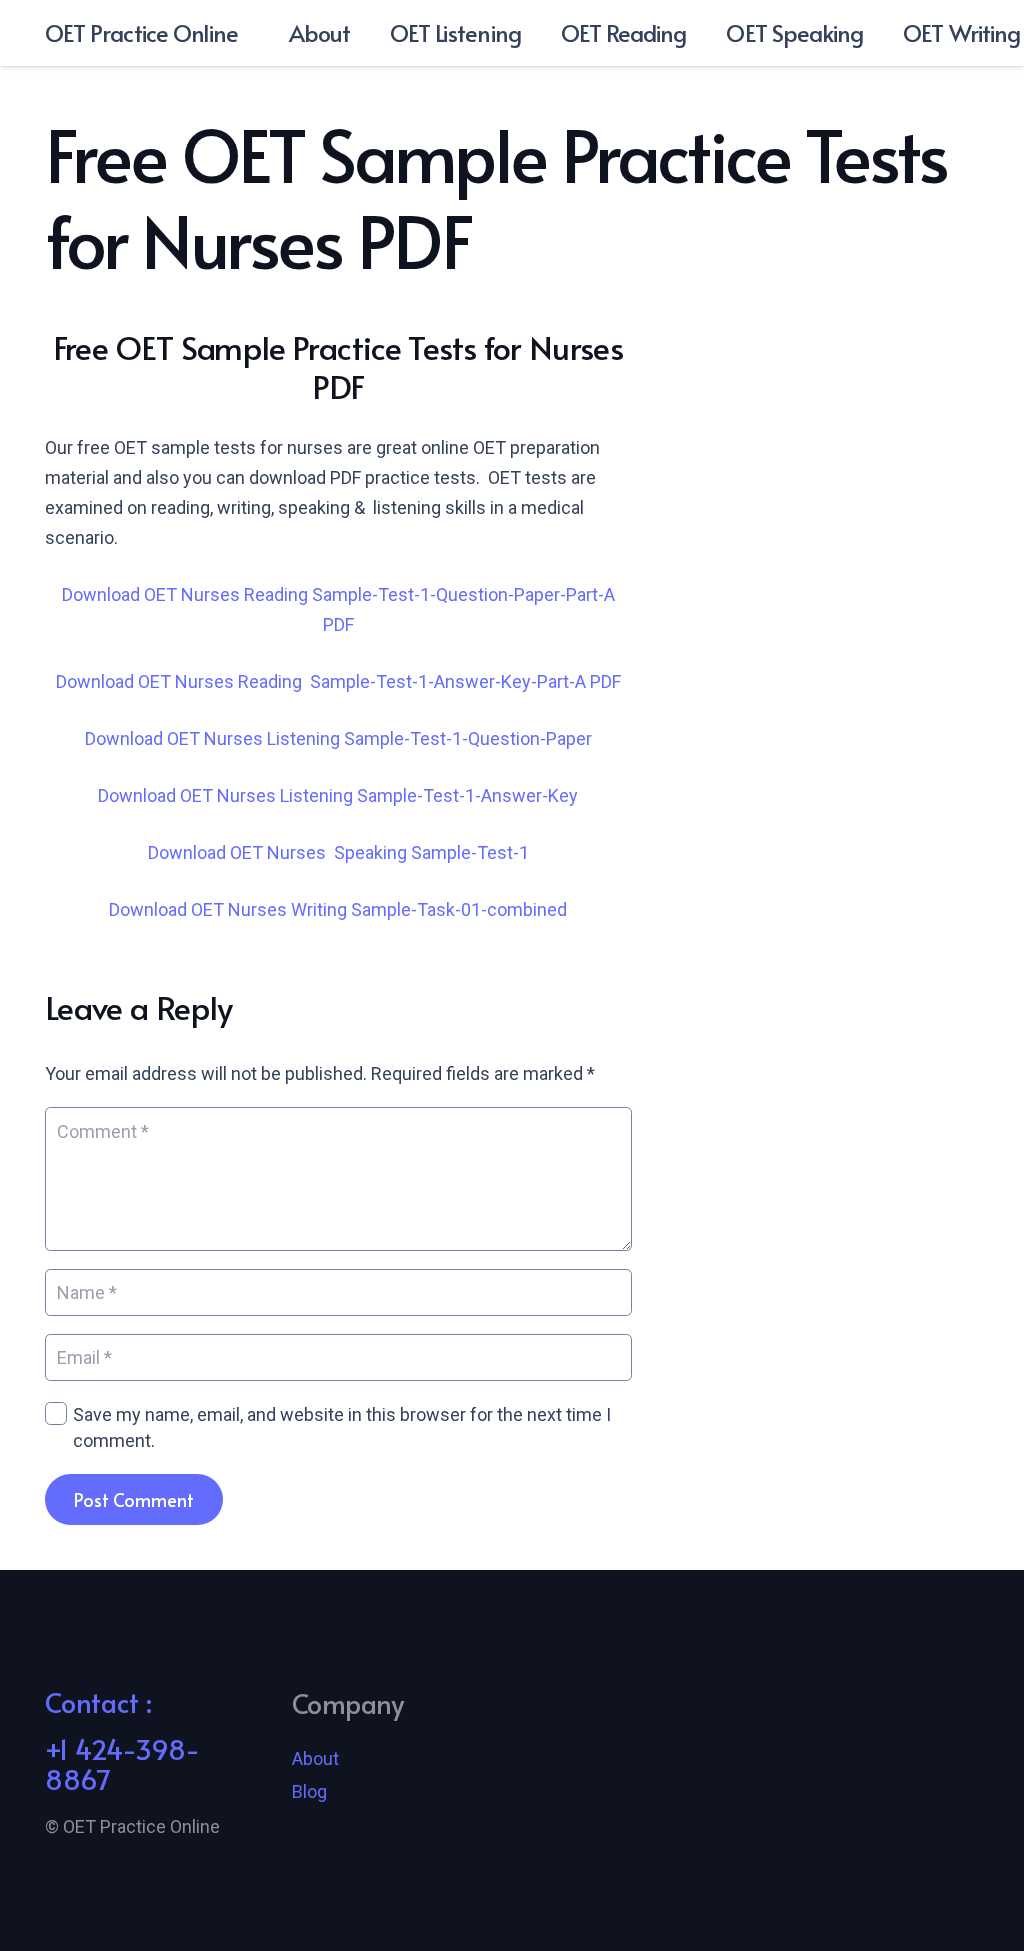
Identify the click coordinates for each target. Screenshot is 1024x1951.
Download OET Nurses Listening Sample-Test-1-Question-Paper (338, 738)
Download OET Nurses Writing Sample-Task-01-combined (338, 909)
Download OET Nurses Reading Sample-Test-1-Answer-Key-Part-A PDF (338, 681)
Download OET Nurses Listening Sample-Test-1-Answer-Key (338, 795)
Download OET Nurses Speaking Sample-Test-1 (338, 852)
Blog (309, 1791)
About (315, 1758)
